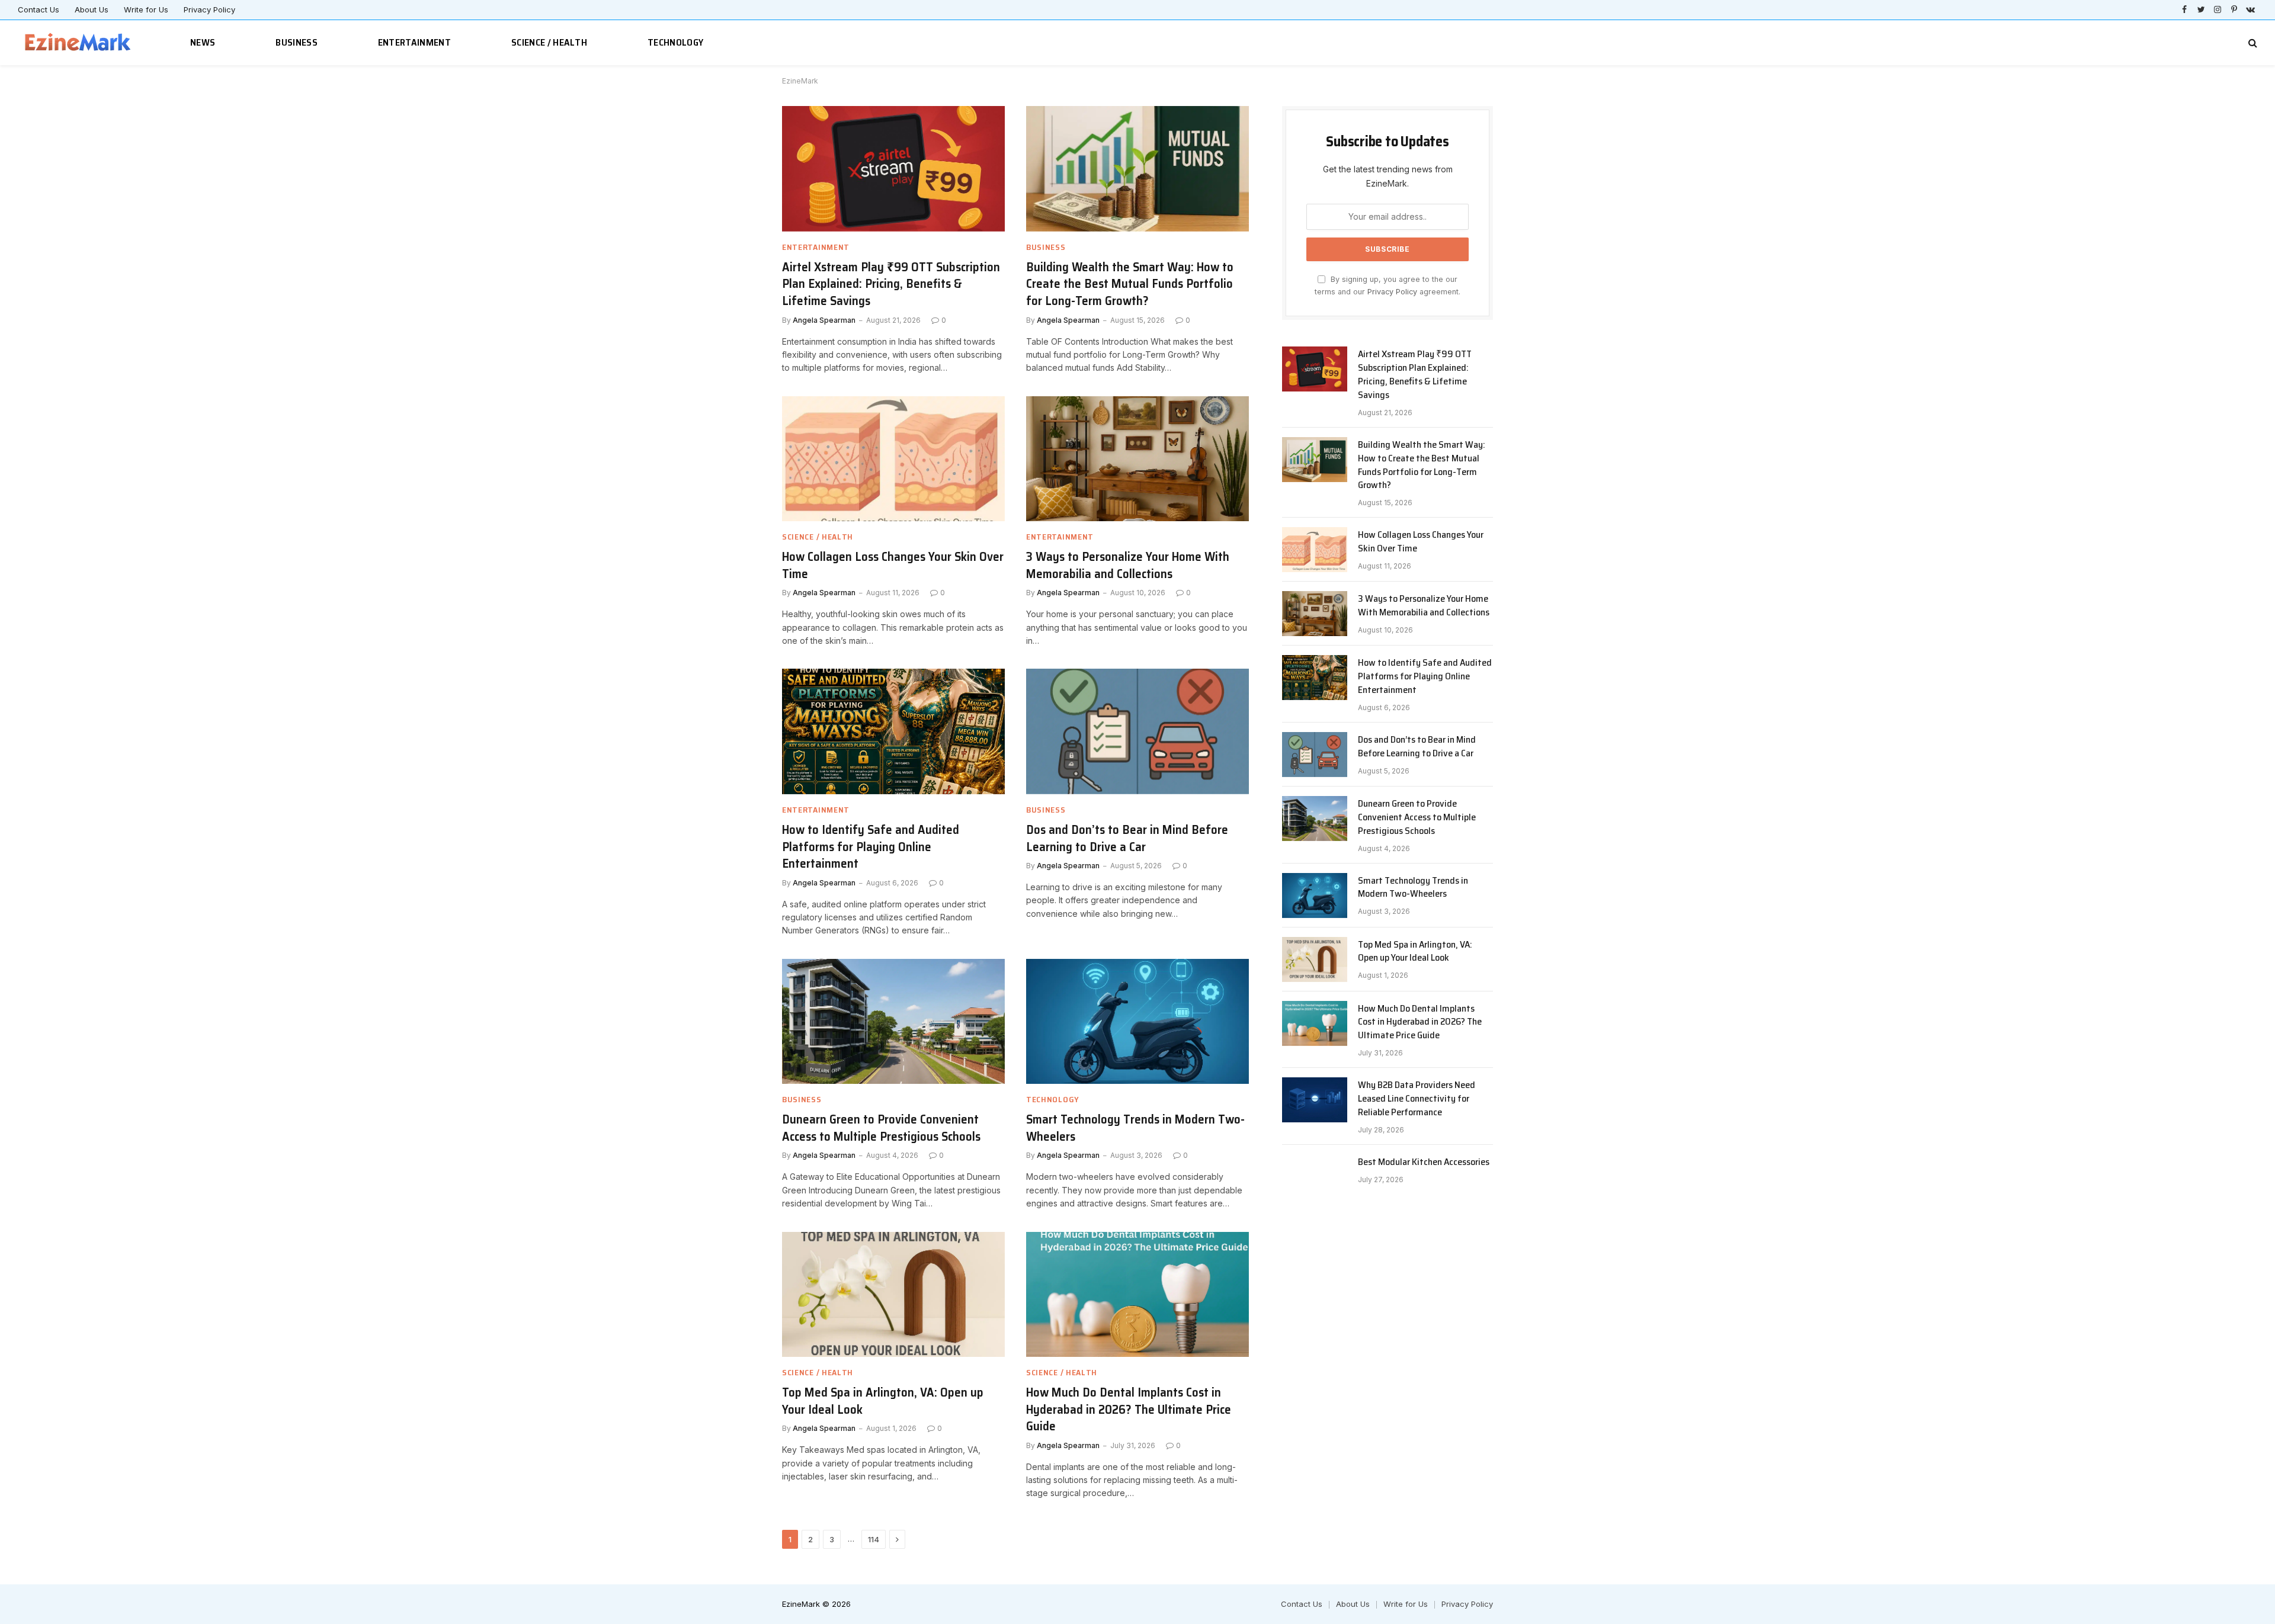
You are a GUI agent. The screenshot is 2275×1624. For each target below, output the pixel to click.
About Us (92, 9)
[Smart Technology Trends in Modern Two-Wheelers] (1137, 1022)
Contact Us (39, 9)
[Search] (2252, 43)
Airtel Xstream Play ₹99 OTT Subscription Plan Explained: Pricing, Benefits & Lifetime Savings (891, 284)
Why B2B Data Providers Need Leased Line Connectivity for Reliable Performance (1417, 1099)
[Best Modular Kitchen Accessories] (1315, 1177)
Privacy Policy (209, 9)
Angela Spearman (824, 320)
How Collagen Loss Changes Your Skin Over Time (893, 565)
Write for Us (146, 9)
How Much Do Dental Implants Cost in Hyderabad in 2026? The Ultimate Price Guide (1129, 1410)
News (203, 42)
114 (874, 1539)
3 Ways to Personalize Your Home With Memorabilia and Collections (1128, 565)
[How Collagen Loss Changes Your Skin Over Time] (893, 459)
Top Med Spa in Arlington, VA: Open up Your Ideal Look (883, 1401)
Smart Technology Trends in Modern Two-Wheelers (1135, 1128)
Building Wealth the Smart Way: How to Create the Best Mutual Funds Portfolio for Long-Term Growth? (1130, 284)
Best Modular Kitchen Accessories (1424, 1162)
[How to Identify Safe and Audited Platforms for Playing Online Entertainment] (893, 731)
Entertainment (414, 42)
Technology (675, 42)
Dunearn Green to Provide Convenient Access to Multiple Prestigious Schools (881, 1128)
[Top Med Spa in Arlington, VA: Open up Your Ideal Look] (893, 1295)
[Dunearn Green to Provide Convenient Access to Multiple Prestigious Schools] (893, 1022)
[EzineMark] (78, 43)
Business (297, 42)
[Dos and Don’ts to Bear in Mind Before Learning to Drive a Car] (1137, 731)
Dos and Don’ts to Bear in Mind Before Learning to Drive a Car (1127, 838)
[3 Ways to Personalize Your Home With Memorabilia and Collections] (1137, 459)
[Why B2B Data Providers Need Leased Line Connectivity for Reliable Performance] (1315, 1100)
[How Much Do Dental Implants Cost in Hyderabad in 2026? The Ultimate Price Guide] (1137, 1295)
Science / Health (549, 42)
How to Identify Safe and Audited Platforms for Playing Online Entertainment (871, 847)
